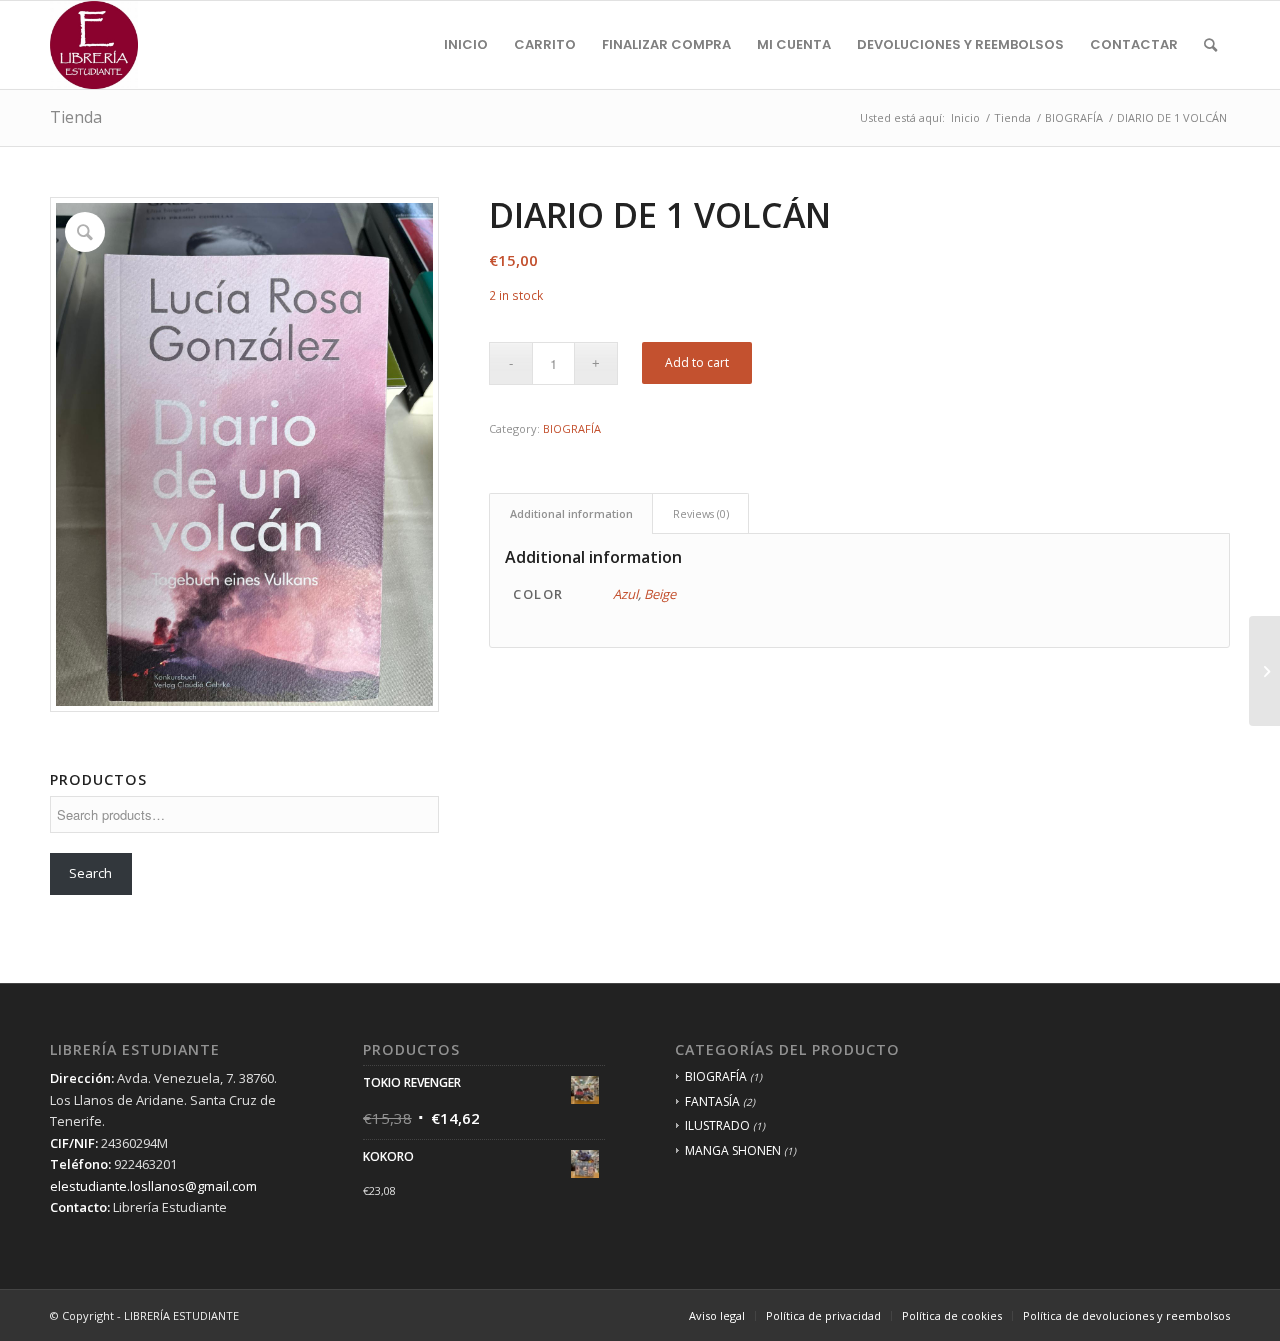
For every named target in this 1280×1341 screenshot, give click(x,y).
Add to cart (697, 362)
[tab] (571, 513)
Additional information (571, 513)
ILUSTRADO (717, 1125)
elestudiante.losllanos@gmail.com (153, 1186)
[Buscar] (1210, 45)
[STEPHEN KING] (1264, 671)
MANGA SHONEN (733, 1150)
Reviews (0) (701, 513)
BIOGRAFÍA (572, 428)
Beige (660, 594)
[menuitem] (466, 45)
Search (90, 873)
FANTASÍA (712, 1101)
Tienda (76, 117)
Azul (625, 594)
